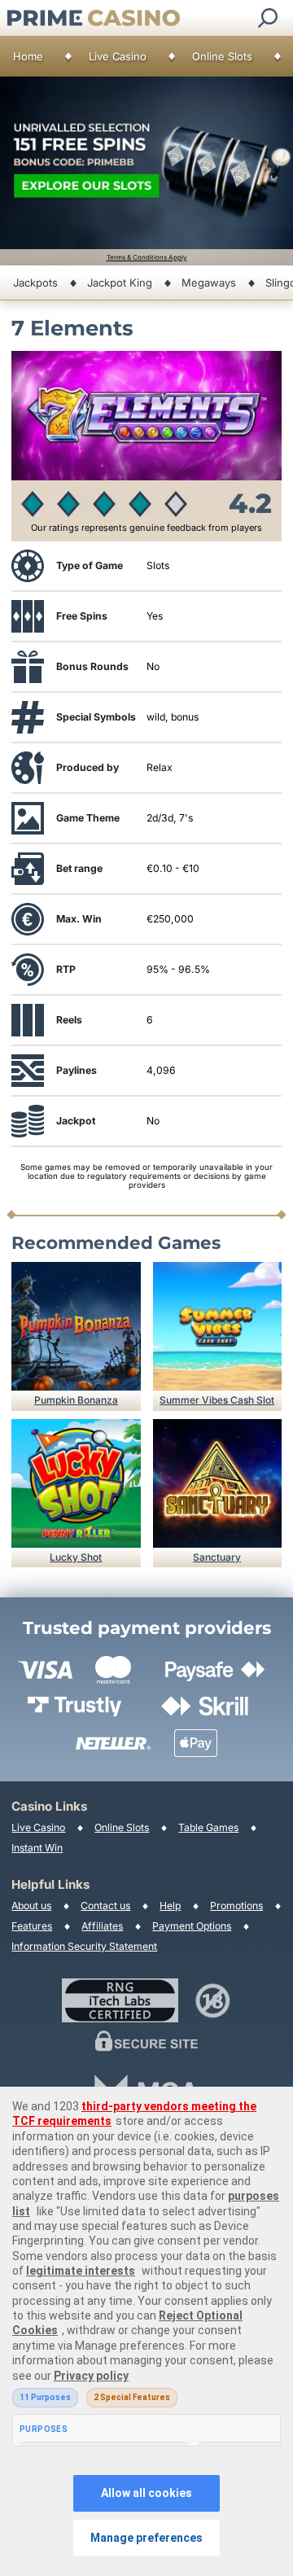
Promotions (236, 1906)
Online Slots (222, 56)
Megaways (209, 283)
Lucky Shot (76, 1557)
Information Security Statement (84, 1946)
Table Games (208, 1827)
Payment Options (192, 1926)
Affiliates (102, 1926)
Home (28, 56)
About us (31, 1906)
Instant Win (37, 1848)
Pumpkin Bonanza (76, 1400)
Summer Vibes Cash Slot (217, 1400)
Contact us (105, 1906)
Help (170, 1906)
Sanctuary (217, 1557)
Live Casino (118, 56)
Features (32, 1926)
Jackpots (35, 283)
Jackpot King (120, 283)
